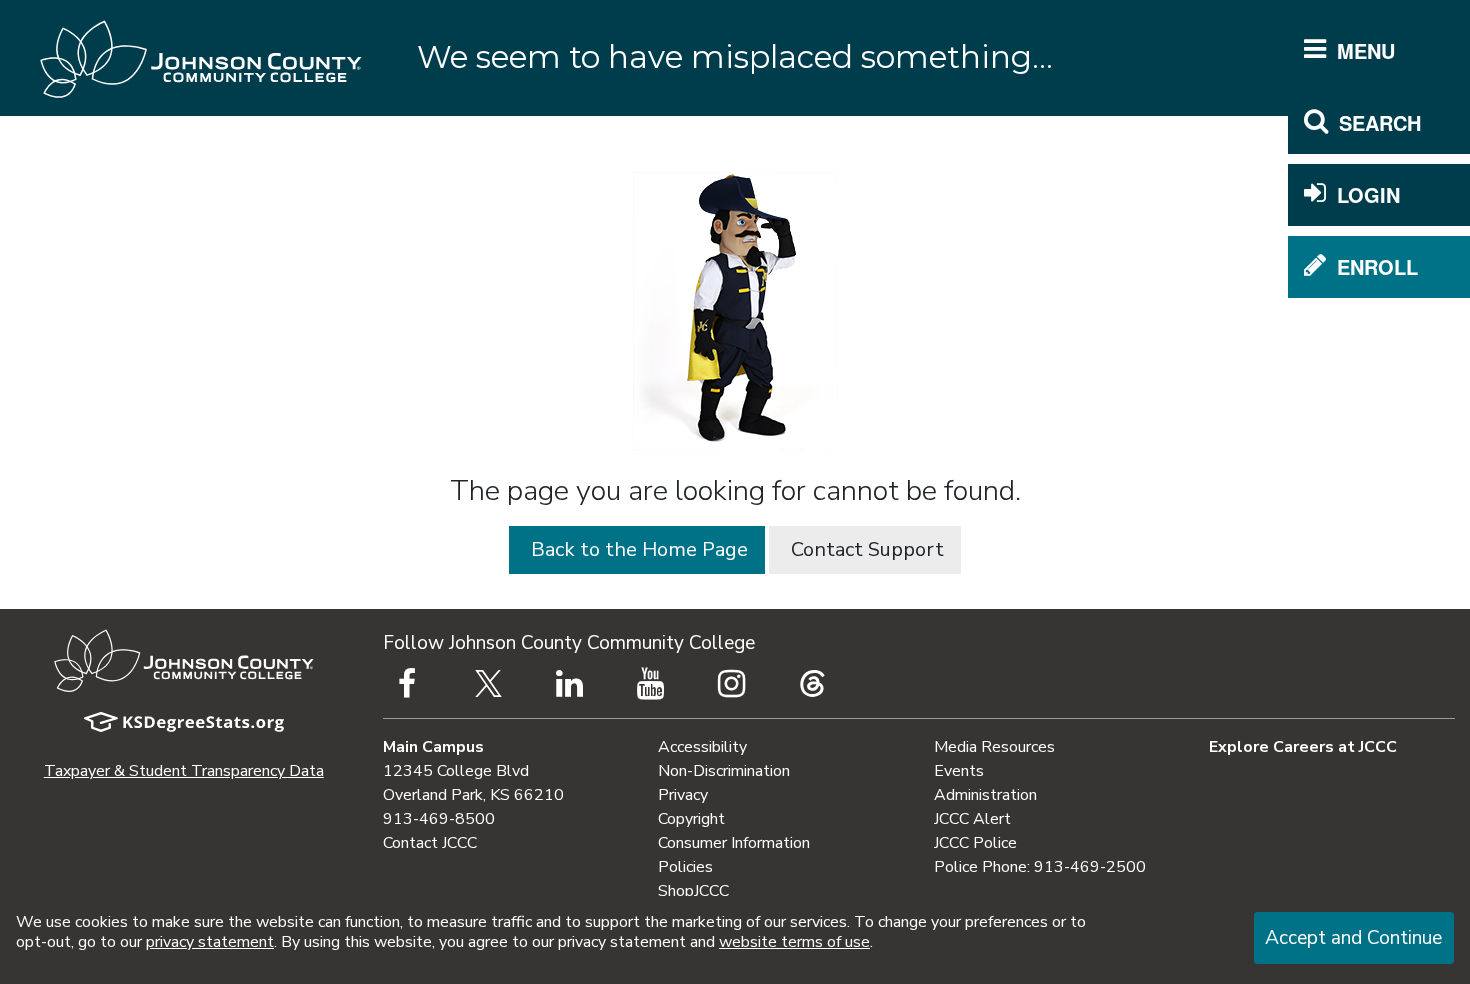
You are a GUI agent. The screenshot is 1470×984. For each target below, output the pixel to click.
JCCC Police (975, 843)
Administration (985, 795)
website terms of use (794, 942)
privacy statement (210, 942)
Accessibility (702, 747)
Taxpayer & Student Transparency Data (184, 771)
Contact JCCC (430, 843)
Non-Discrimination (724, 771)
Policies (685, 867)
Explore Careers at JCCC (1303, 747)
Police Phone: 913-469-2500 (1040, 867)
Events (959, 771)
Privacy (683, 795)
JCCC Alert (972, 819)
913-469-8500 (439, 819)
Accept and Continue (1353, 938)
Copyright (691, 819)
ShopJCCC (693, 891)
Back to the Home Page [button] (637, 549)
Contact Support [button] (865, 549)
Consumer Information (734, 843)
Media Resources (994, 747)
